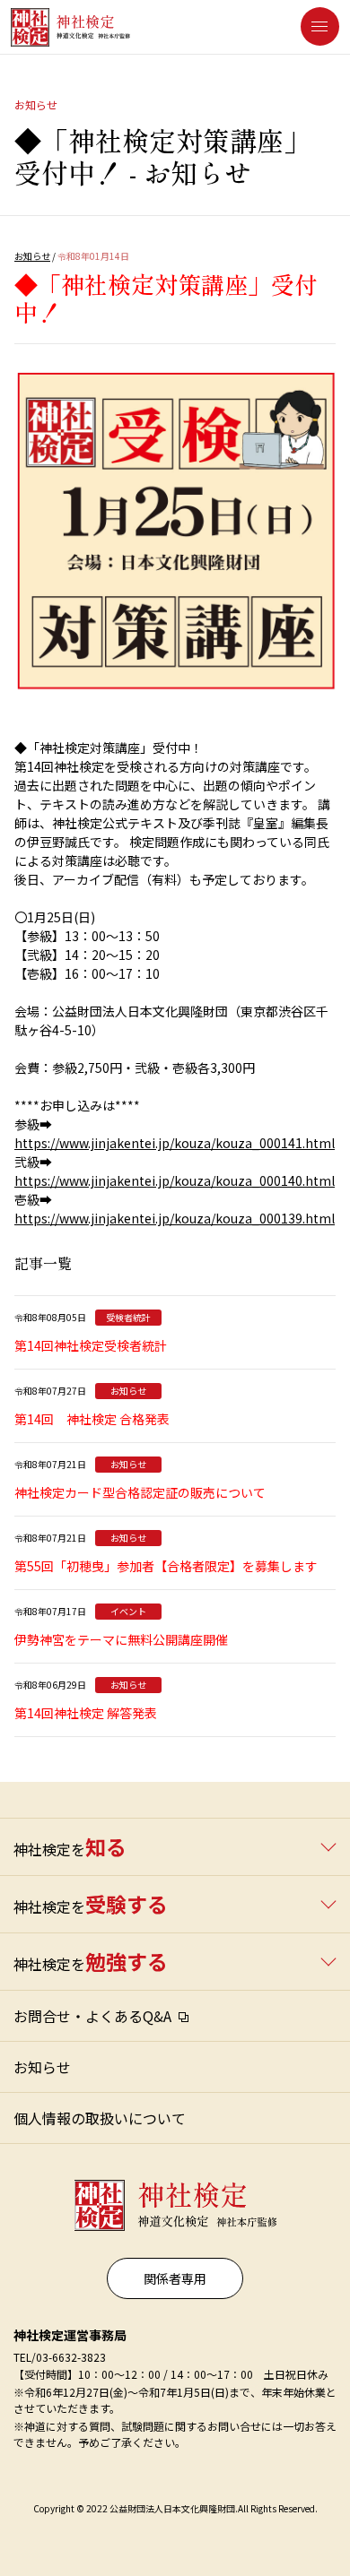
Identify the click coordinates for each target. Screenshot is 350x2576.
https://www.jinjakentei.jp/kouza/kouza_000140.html (175, 1180)
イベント (128, 1611)
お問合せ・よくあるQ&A (92, 2016)
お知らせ (32, 256)
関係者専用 (175, 2278)
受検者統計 (128, 1317)
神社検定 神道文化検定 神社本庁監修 (171, 2198)
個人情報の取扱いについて (100, 2118)
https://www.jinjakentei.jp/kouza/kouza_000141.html (175, 1143)
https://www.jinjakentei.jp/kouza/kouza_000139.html (175, 1218)
